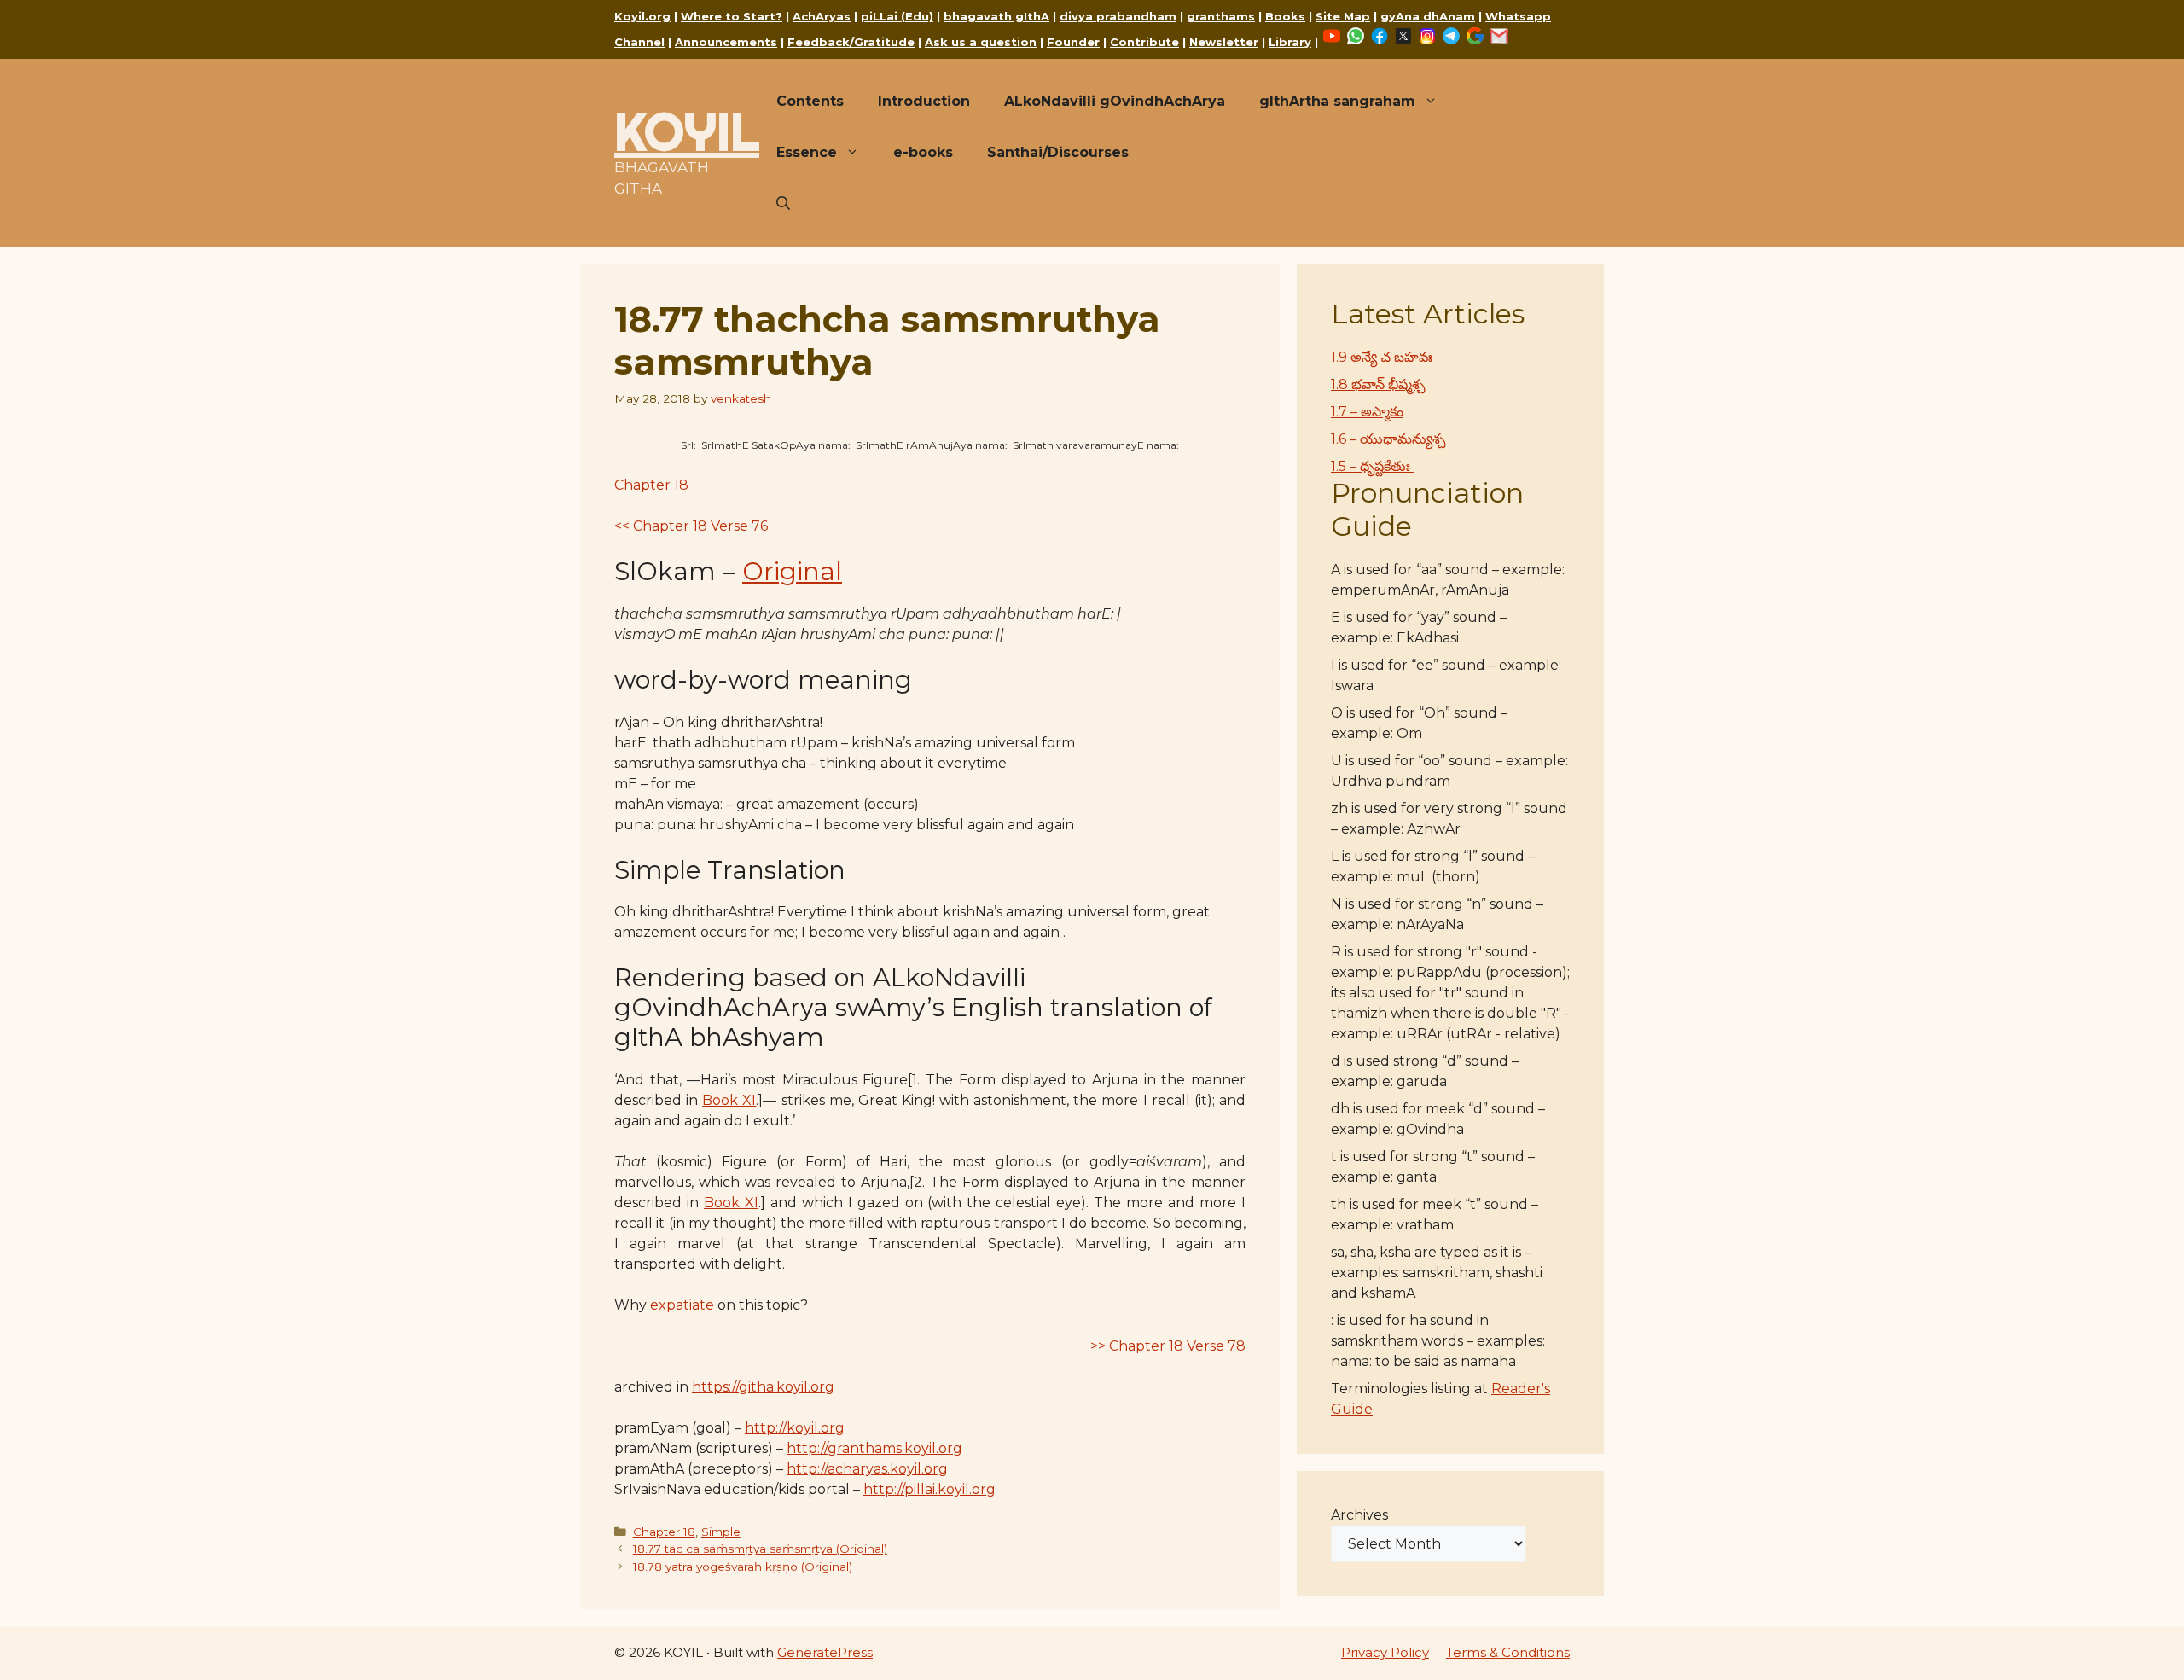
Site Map (1343, 16)
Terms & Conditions (1508, 1652)
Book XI (729, 1100)
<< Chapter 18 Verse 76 (691, 526)
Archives (1359, 1515)
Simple (721, 1532)
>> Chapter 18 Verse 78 (1168, 1346)
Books (1285, 16)
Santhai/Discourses (1058, 152)
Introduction (924, 101)
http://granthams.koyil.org (874, 1448)
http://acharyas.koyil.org (867, 1469)
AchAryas (822, 16)
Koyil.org (642, 16)
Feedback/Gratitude (851, 42)
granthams (1221, 16)
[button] (783, 204)
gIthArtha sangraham (1337, 101)
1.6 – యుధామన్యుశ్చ (1388, 439)
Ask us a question (981, 42)
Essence (807, 152)
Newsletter (1224, 42)
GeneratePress (825, 1652)
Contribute (1144, 42)
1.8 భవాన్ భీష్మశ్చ (1378, 384)
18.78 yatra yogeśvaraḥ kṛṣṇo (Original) (743, 1567)
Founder (1073, 42)
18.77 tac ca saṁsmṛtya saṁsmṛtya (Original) (760, 1549)
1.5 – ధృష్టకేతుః (1372, 466)
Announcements (726, 42)
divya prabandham (1118, 16)
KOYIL (687, 131)
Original (792, 571)
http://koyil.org (795, 1428)
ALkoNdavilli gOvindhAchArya (1115, 101)
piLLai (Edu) (897, 16)
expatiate (682, 1305)
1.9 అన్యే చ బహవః (1383, 357)
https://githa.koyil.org (763, 1387)
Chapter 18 (651, 485)
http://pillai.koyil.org (929, 1489)
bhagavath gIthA (996, 16)
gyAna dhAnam (1428, 16)
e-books (923, 152)
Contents (810, 101)
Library (1290, 42)
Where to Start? (732, 16)
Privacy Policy (1385, 1652)
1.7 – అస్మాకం (1367, 412)
